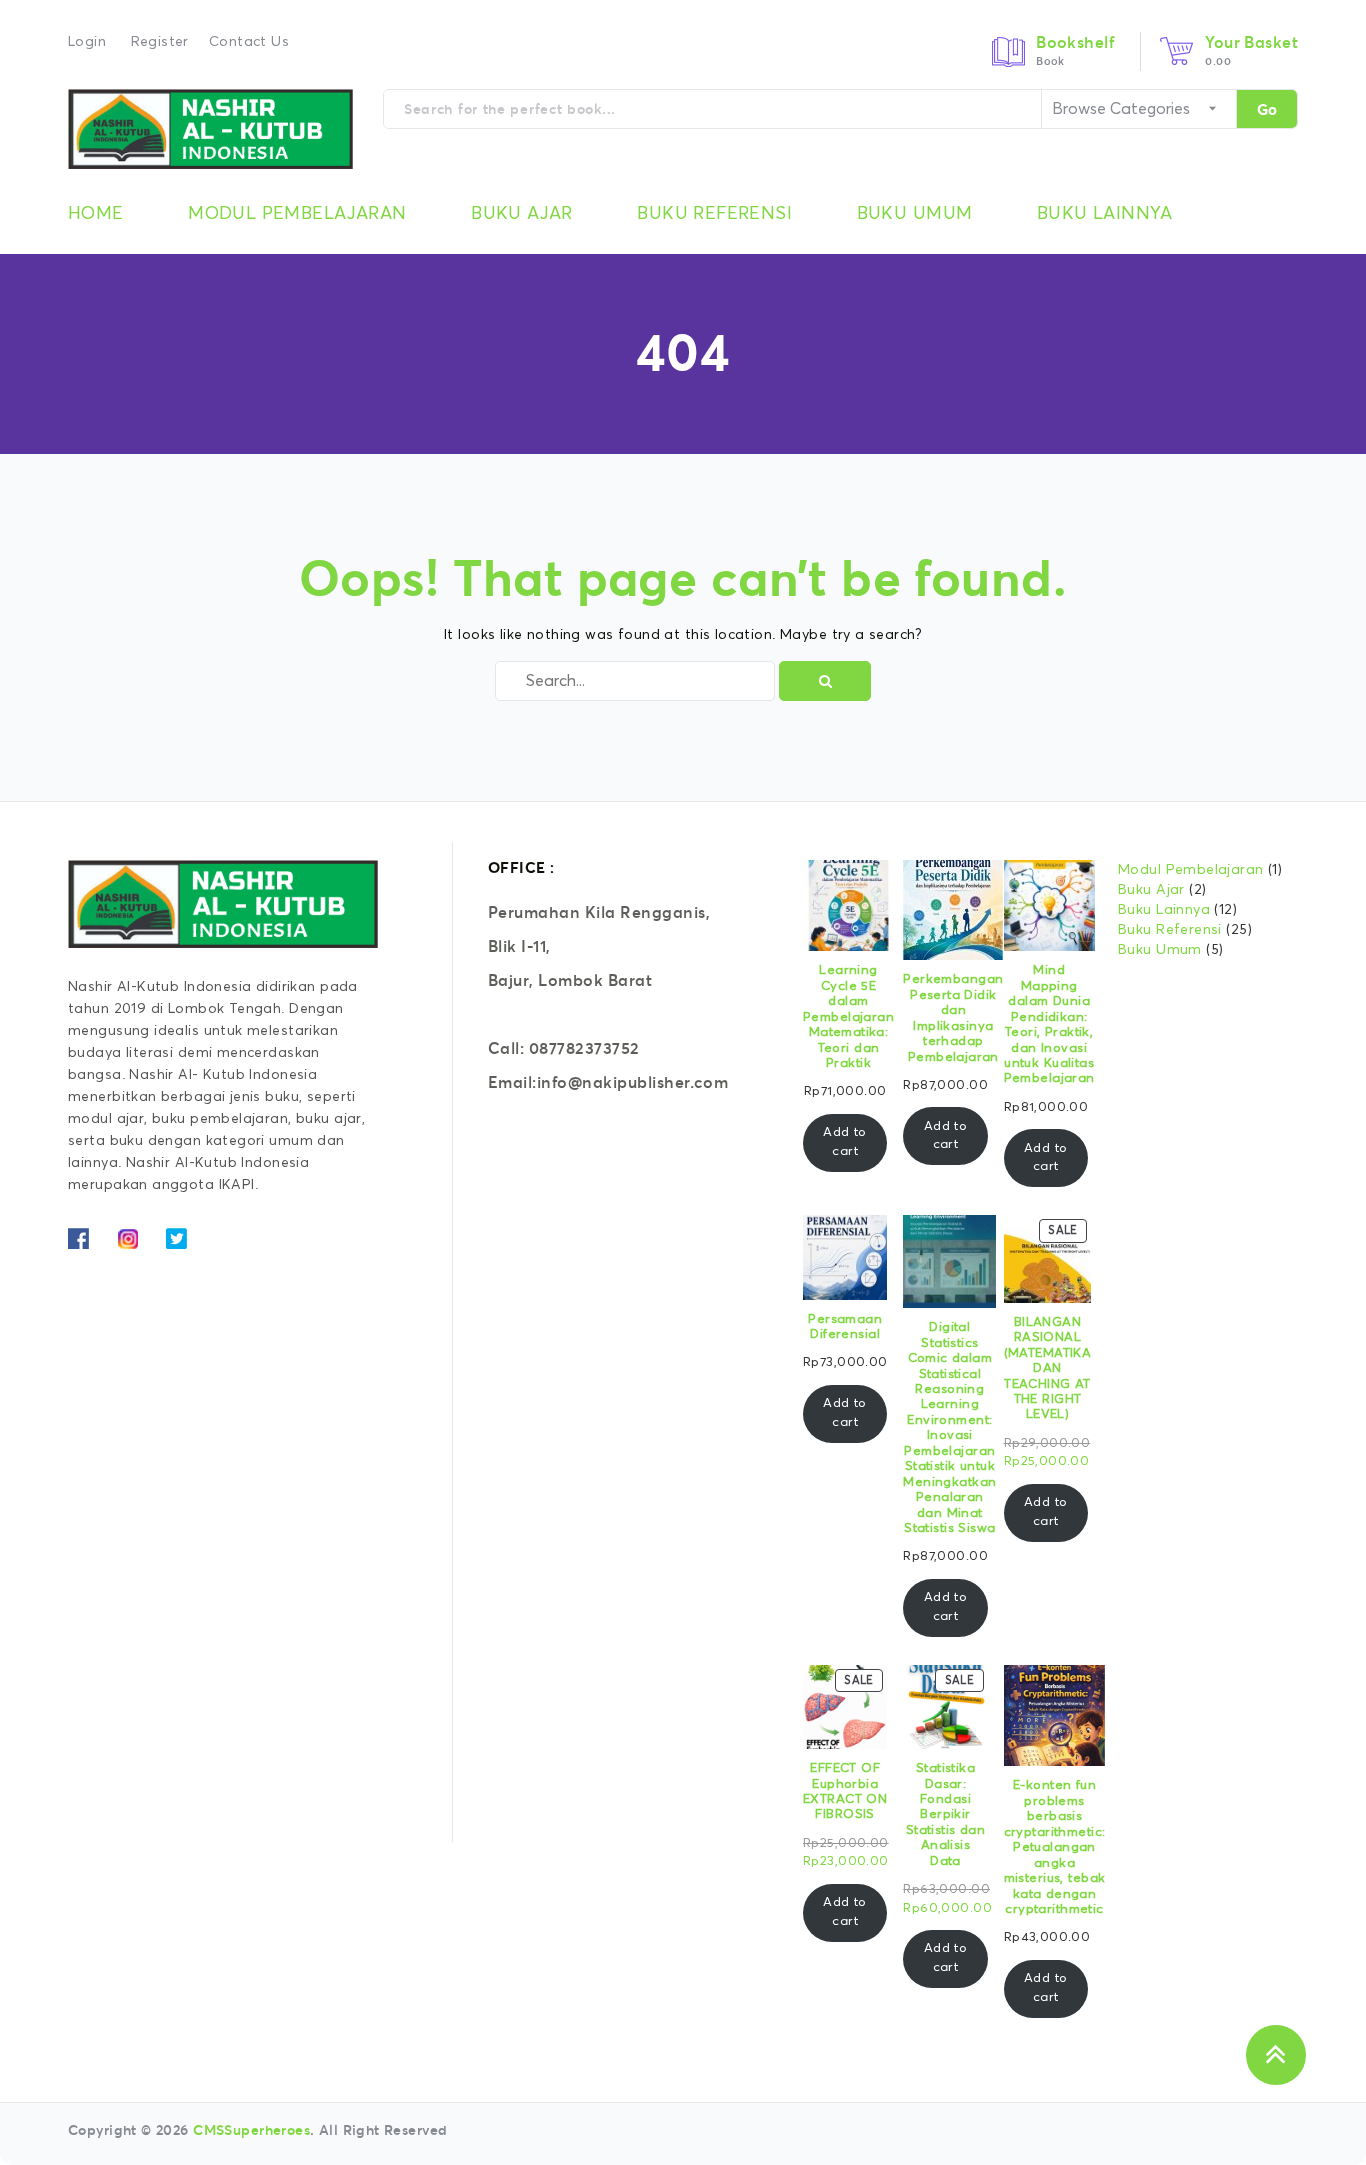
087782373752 (584, 1048)
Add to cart (845, 1141)
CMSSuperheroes (251, 2130)
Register (160, 42)
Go (1267, 109)
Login (87, 42)
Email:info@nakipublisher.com (608, 1082)
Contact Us (249, 42)
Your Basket (1251, 42)
